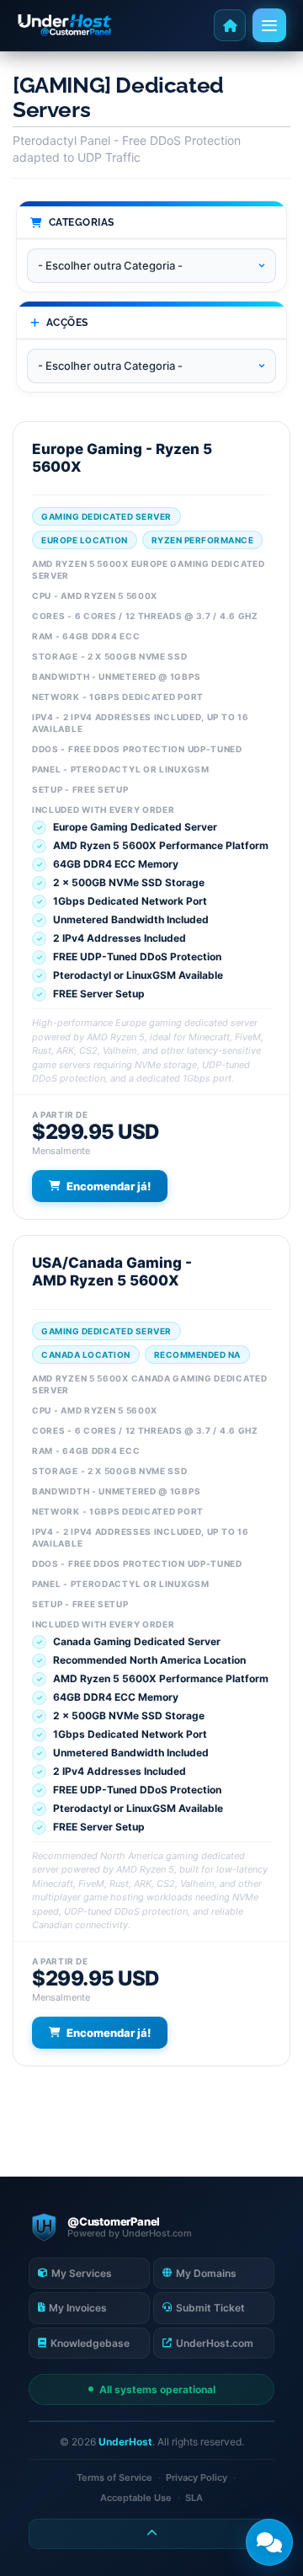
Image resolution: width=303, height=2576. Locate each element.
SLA (194, 2498)
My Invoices (78, 2308)
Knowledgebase (90, 2343)
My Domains (206, 2273)
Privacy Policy (197, 2477)
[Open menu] (269, 25)
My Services (82, 2273)
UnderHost (125, 2442)
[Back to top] (151, 2534)
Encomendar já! (109, 1186)
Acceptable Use (136, 2498)
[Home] (230, 25)
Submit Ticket (210, 2308)
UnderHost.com (215, 2343)
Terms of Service (114, 2477)
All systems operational (157, 2389)
